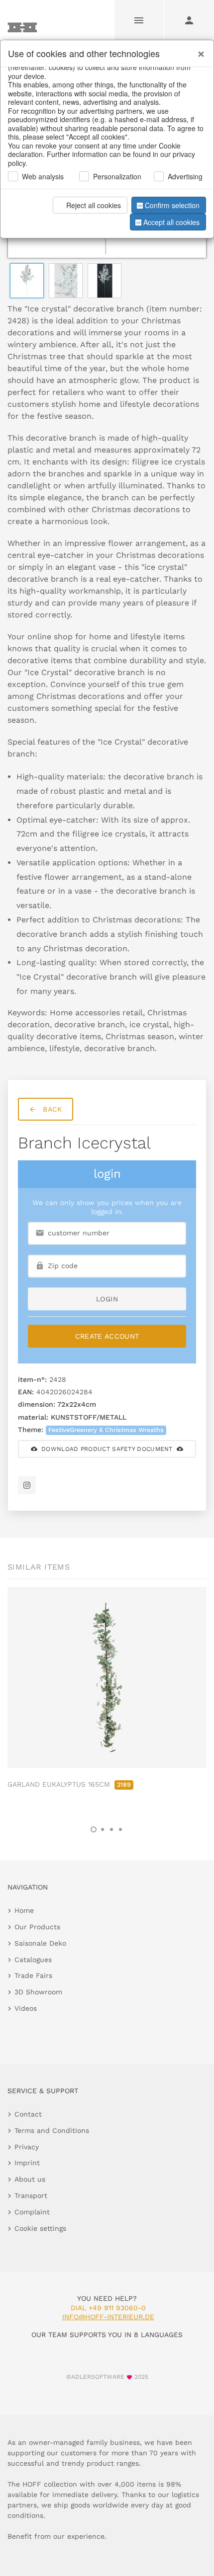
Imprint (27, 2163)
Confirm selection (172, 205)
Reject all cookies (94, 205)
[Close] (199, 50)
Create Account (107, 1336)
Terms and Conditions (52, 2130)
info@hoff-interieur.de (108, 2317)
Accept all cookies (171, 222)
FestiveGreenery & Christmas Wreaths (106, 1430)
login (107, 1299)
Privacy (27, 2147)
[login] (189, 20)
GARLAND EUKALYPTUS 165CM (69, 1784)
